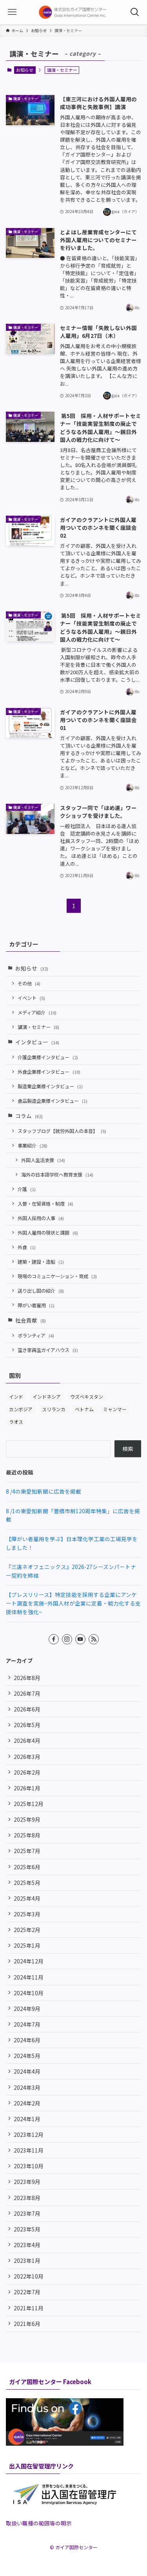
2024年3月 (27, 2087)
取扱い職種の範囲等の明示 (39, 2523)
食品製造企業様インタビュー (53, 1101)
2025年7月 (27, 1851)
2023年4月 (27, 2245)
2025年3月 (27, 1914)
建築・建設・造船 (41, 1262)
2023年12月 (29, 2135)
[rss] (94, 1639)
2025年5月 (27, 1883)
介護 (27, 1189)
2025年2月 (27, 1930)
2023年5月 (27, 2229)
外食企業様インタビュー (49, 1072)
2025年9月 (27, 1819)
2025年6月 (27, 1867)
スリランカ (54, 1409)
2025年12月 (29, 1804)
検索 (128, 1449)
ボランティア (36, 1335)
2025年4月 (27, 1898)
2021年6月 (27, 2324)
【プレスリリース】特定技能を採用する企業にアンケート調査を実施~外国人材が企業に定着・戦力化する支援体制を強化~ (73, 1603)
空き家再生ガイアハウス (48, 1350)
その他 (29, 983)
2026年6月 (27, 1709)
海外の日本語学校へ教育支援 (57, 1174)
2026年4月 (27, 1740)
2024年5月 (27, 2056)
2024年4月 (27, 2071)
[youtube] (80, 1639)
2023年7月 (27, 2213)
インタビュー (37, 1042)
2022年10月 (29, 2276)
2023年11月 (29, 2150)
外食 (27, 1247)
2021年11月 (29, 2308)
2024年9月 (27, 2009)
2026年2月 (27, 1772)
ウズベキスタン (87, 1397)
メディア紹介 (37, 1012)
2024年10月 (29, 1993)
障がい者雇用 (36, 1305)
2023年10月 (29, 2166)
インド (16, 1397)
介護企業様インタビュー (48, 1057)
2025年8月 (27, 1835)
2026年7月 (27, 1693)
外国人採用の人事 (41, 1218)
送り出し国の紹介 (41, 1291)
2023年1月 (27, 2260)
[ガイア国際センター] (73, 12)
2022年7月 (27, 2292)
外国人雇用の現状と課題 (48, 1232)
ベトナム (84, 1409)
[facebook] (54, 1639)
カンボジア (21, 1409)
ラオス (16, 1422)
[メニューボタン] (12, 12)
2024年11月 (29, 1977)
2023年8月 (27, 2198)
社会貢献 (31, 1320)
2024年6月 (27, 2040)
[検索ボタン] (135, 12)
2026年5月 (27, 1725)
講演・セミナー (38, 1027)
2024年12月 (29, 1961)
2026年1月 (27, 1788)
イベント (31, 998)
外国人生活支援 (43, 1160)
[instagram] (67, 1639)
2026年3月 (27, 1757)
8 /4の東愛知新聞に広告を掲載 (44, 1491)
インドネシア (47, 1397)
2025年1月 (27, 1945)
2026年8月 (27, 1678)
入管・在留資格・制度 (45, 1203)
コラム (29, 1116)
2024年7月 (27, 2024)
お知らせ (25, 70)
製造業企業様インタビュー (50, 1086)
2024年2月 (27, 2103)
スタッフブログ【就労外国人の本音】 (62, 1131)
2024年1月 (27, 2119)
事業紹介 (33, 1145)
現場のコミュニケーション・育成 (57, 1276)
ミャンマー (115, 1409)
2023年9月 (27, 2182)
